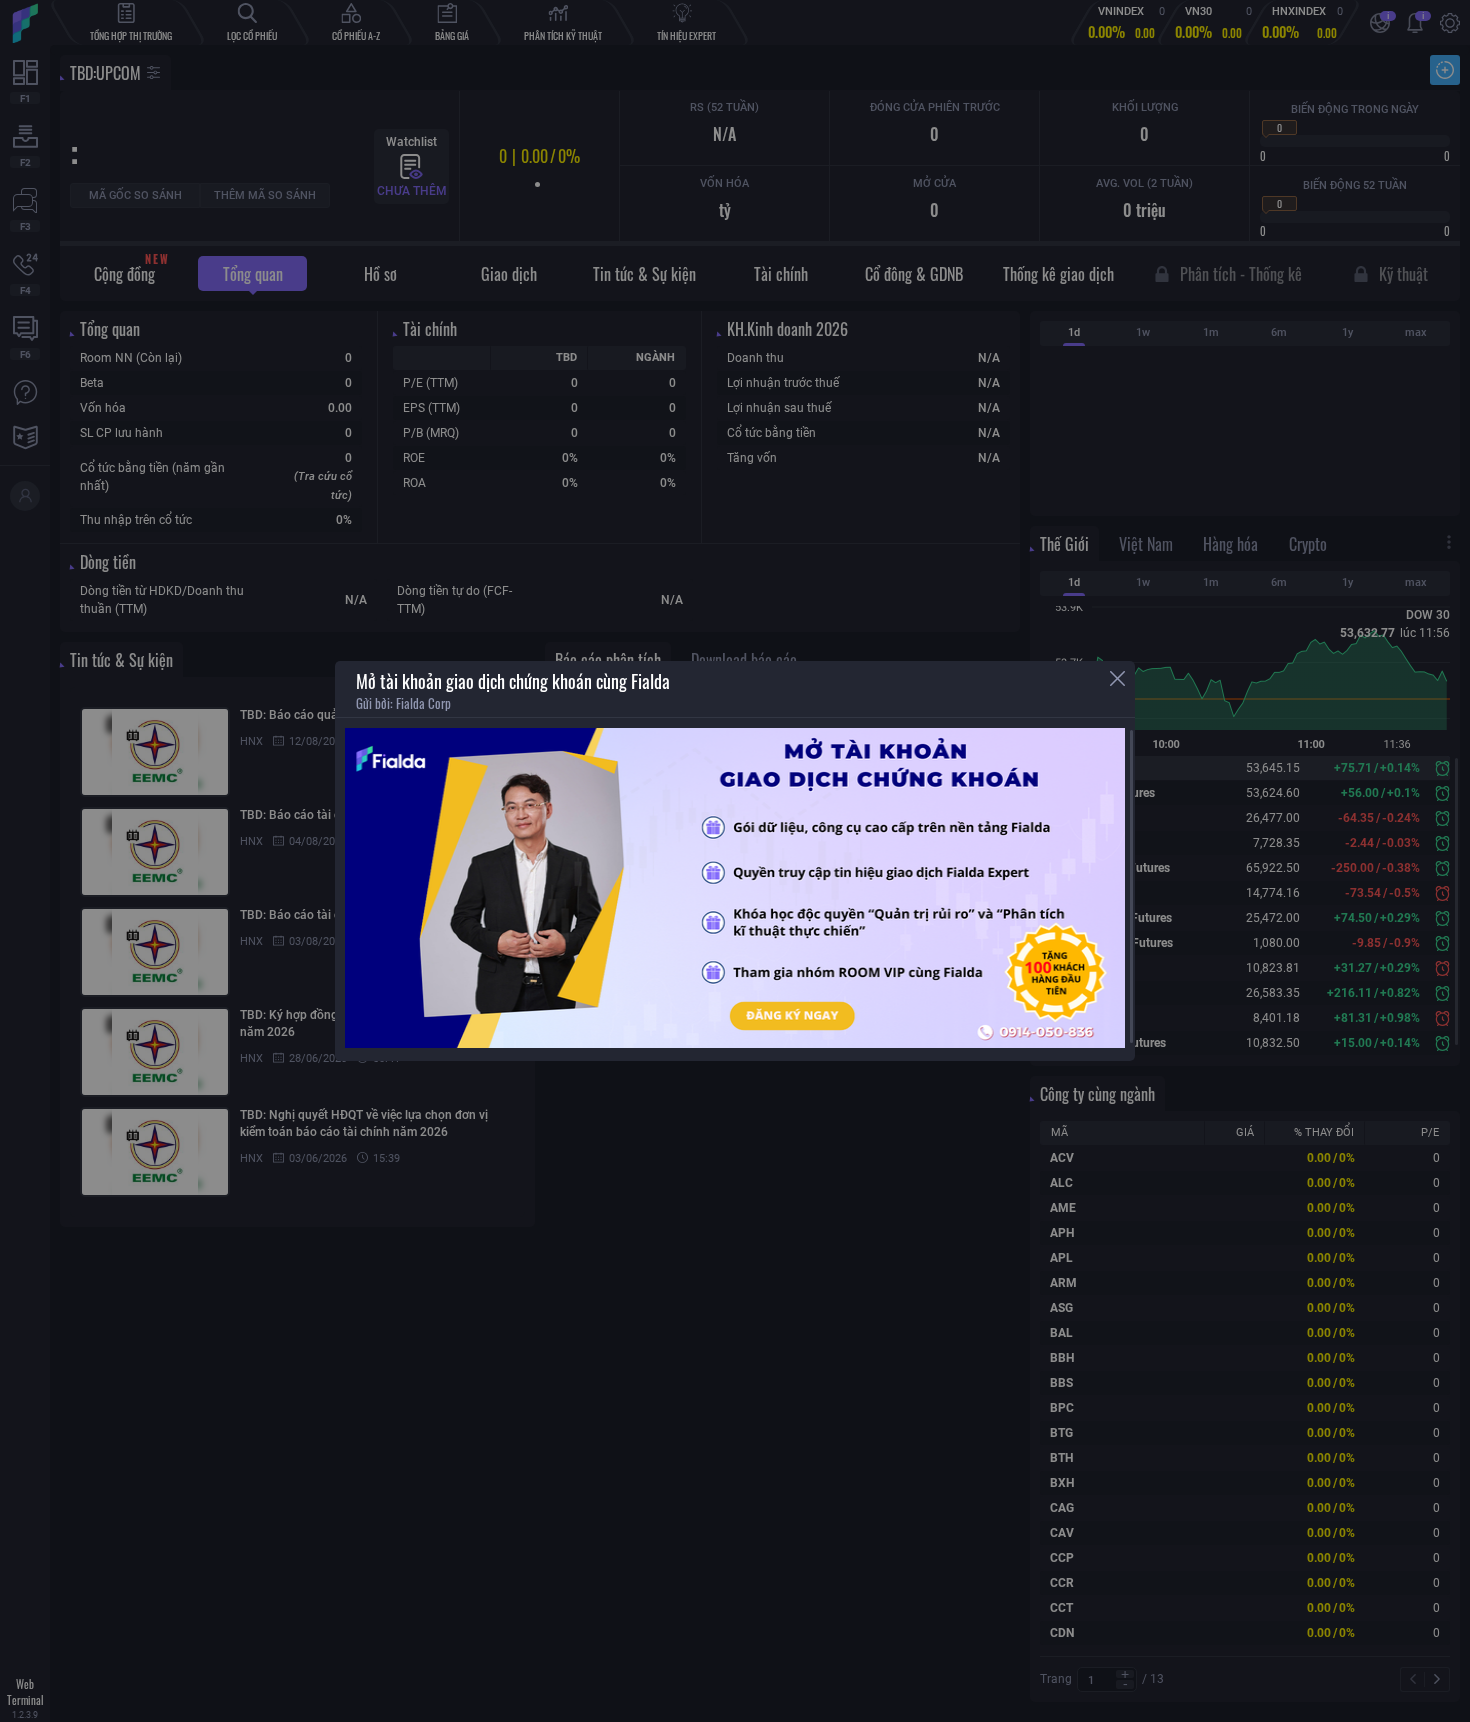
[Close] (1117, 678)
